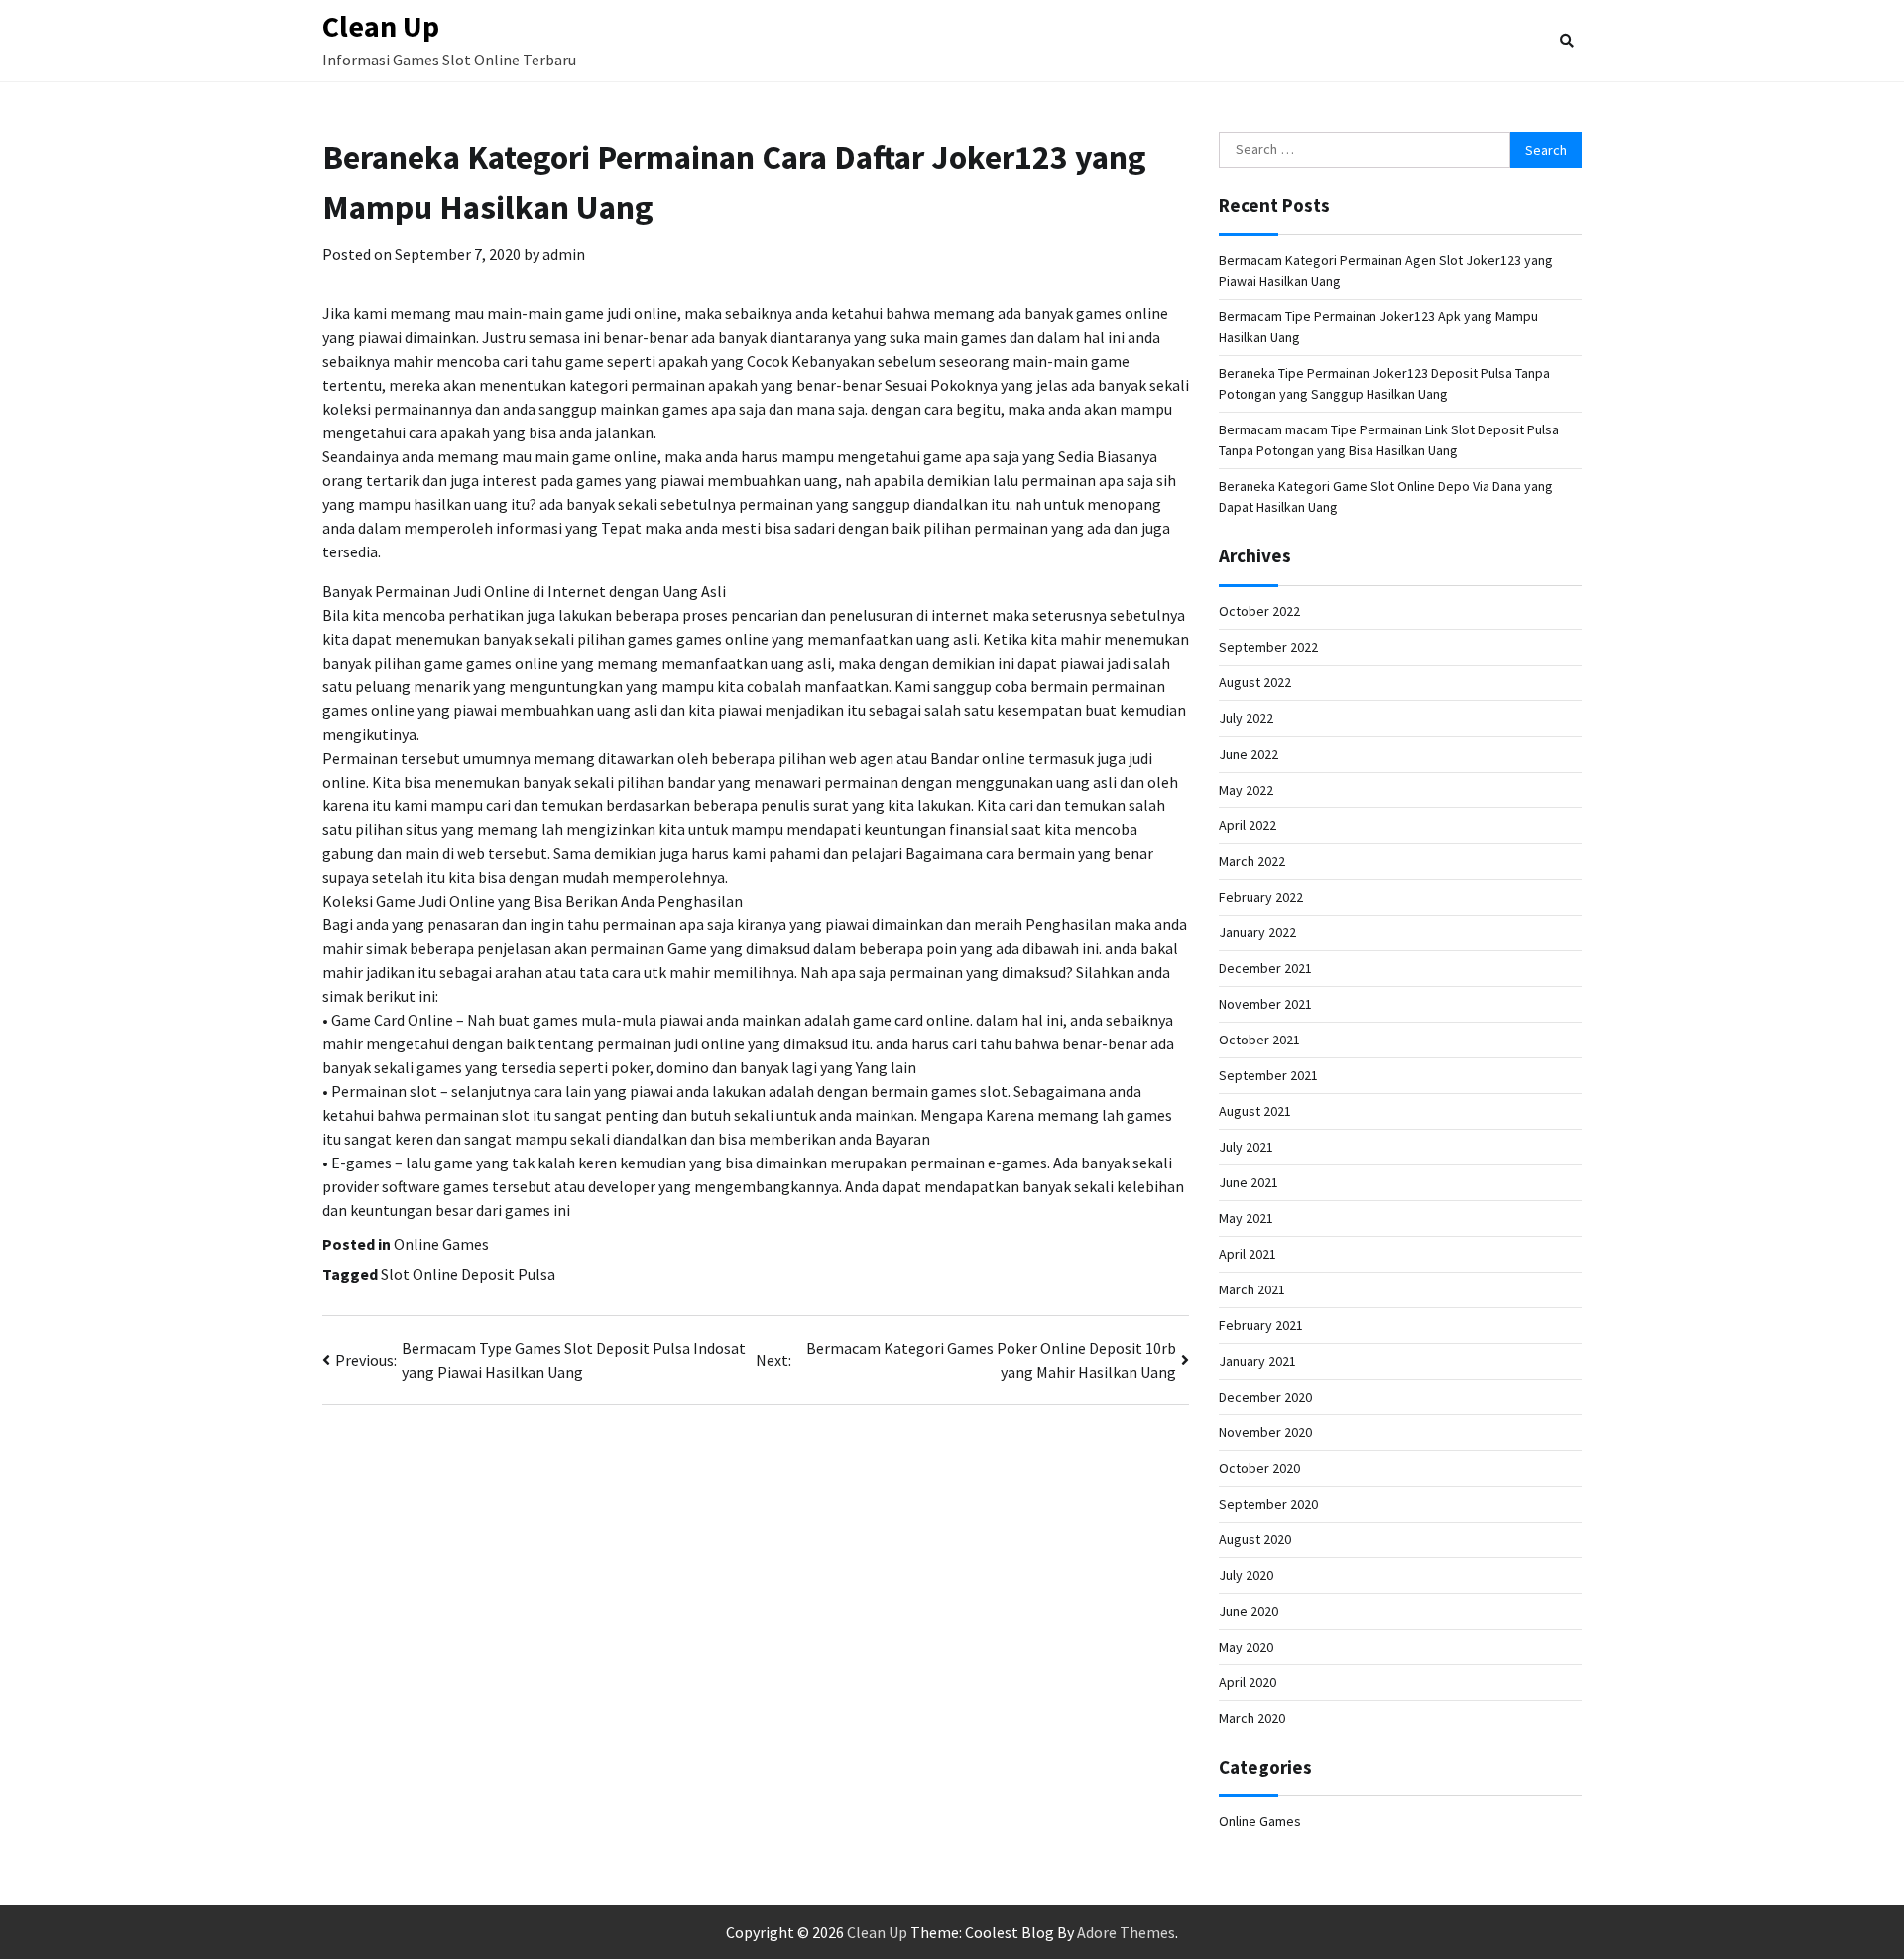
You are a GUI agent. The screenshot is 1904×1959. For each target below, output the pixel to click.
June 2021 (1249, 1182)
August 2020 (1255, 1539)
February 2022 (1261, 897)
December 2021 (1265, 968)
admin (564, 254)
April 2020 (1248, 1682)
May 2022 (1246, 790)
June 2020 (1249, 1611)
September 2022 (1268, 647)
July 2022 (1246, 718)
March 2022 (1252, 861)
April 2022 (1248, 825)
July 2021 (1246, 1147)
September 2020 (1268, 1504)
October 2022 (1259, 611)
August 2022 (1255, 682)
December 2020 (1265, 1397)
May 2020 (1246, 1647)
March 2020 (1252, 1718)
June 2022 (1249, 754)
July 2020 (1246, 1575)
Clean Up (381, 26)
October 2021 (1259, 1040)
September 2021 (1268, 1075)
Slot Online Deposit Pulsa (468, 1274)
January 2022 (1257, 932)
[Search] (1567, 41)
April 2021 (1248, 1254)
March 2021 (1252, 1289)
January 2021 (1257, 1361)
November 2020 (1265, 1432)
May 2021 (1246, 1218)
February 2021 (1261, 1325)
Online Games (441, 1244)
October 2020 (1259, 1468)
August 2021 (1255, 1111)
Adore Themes (1126, 1932)
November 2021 (1265, 1004)
